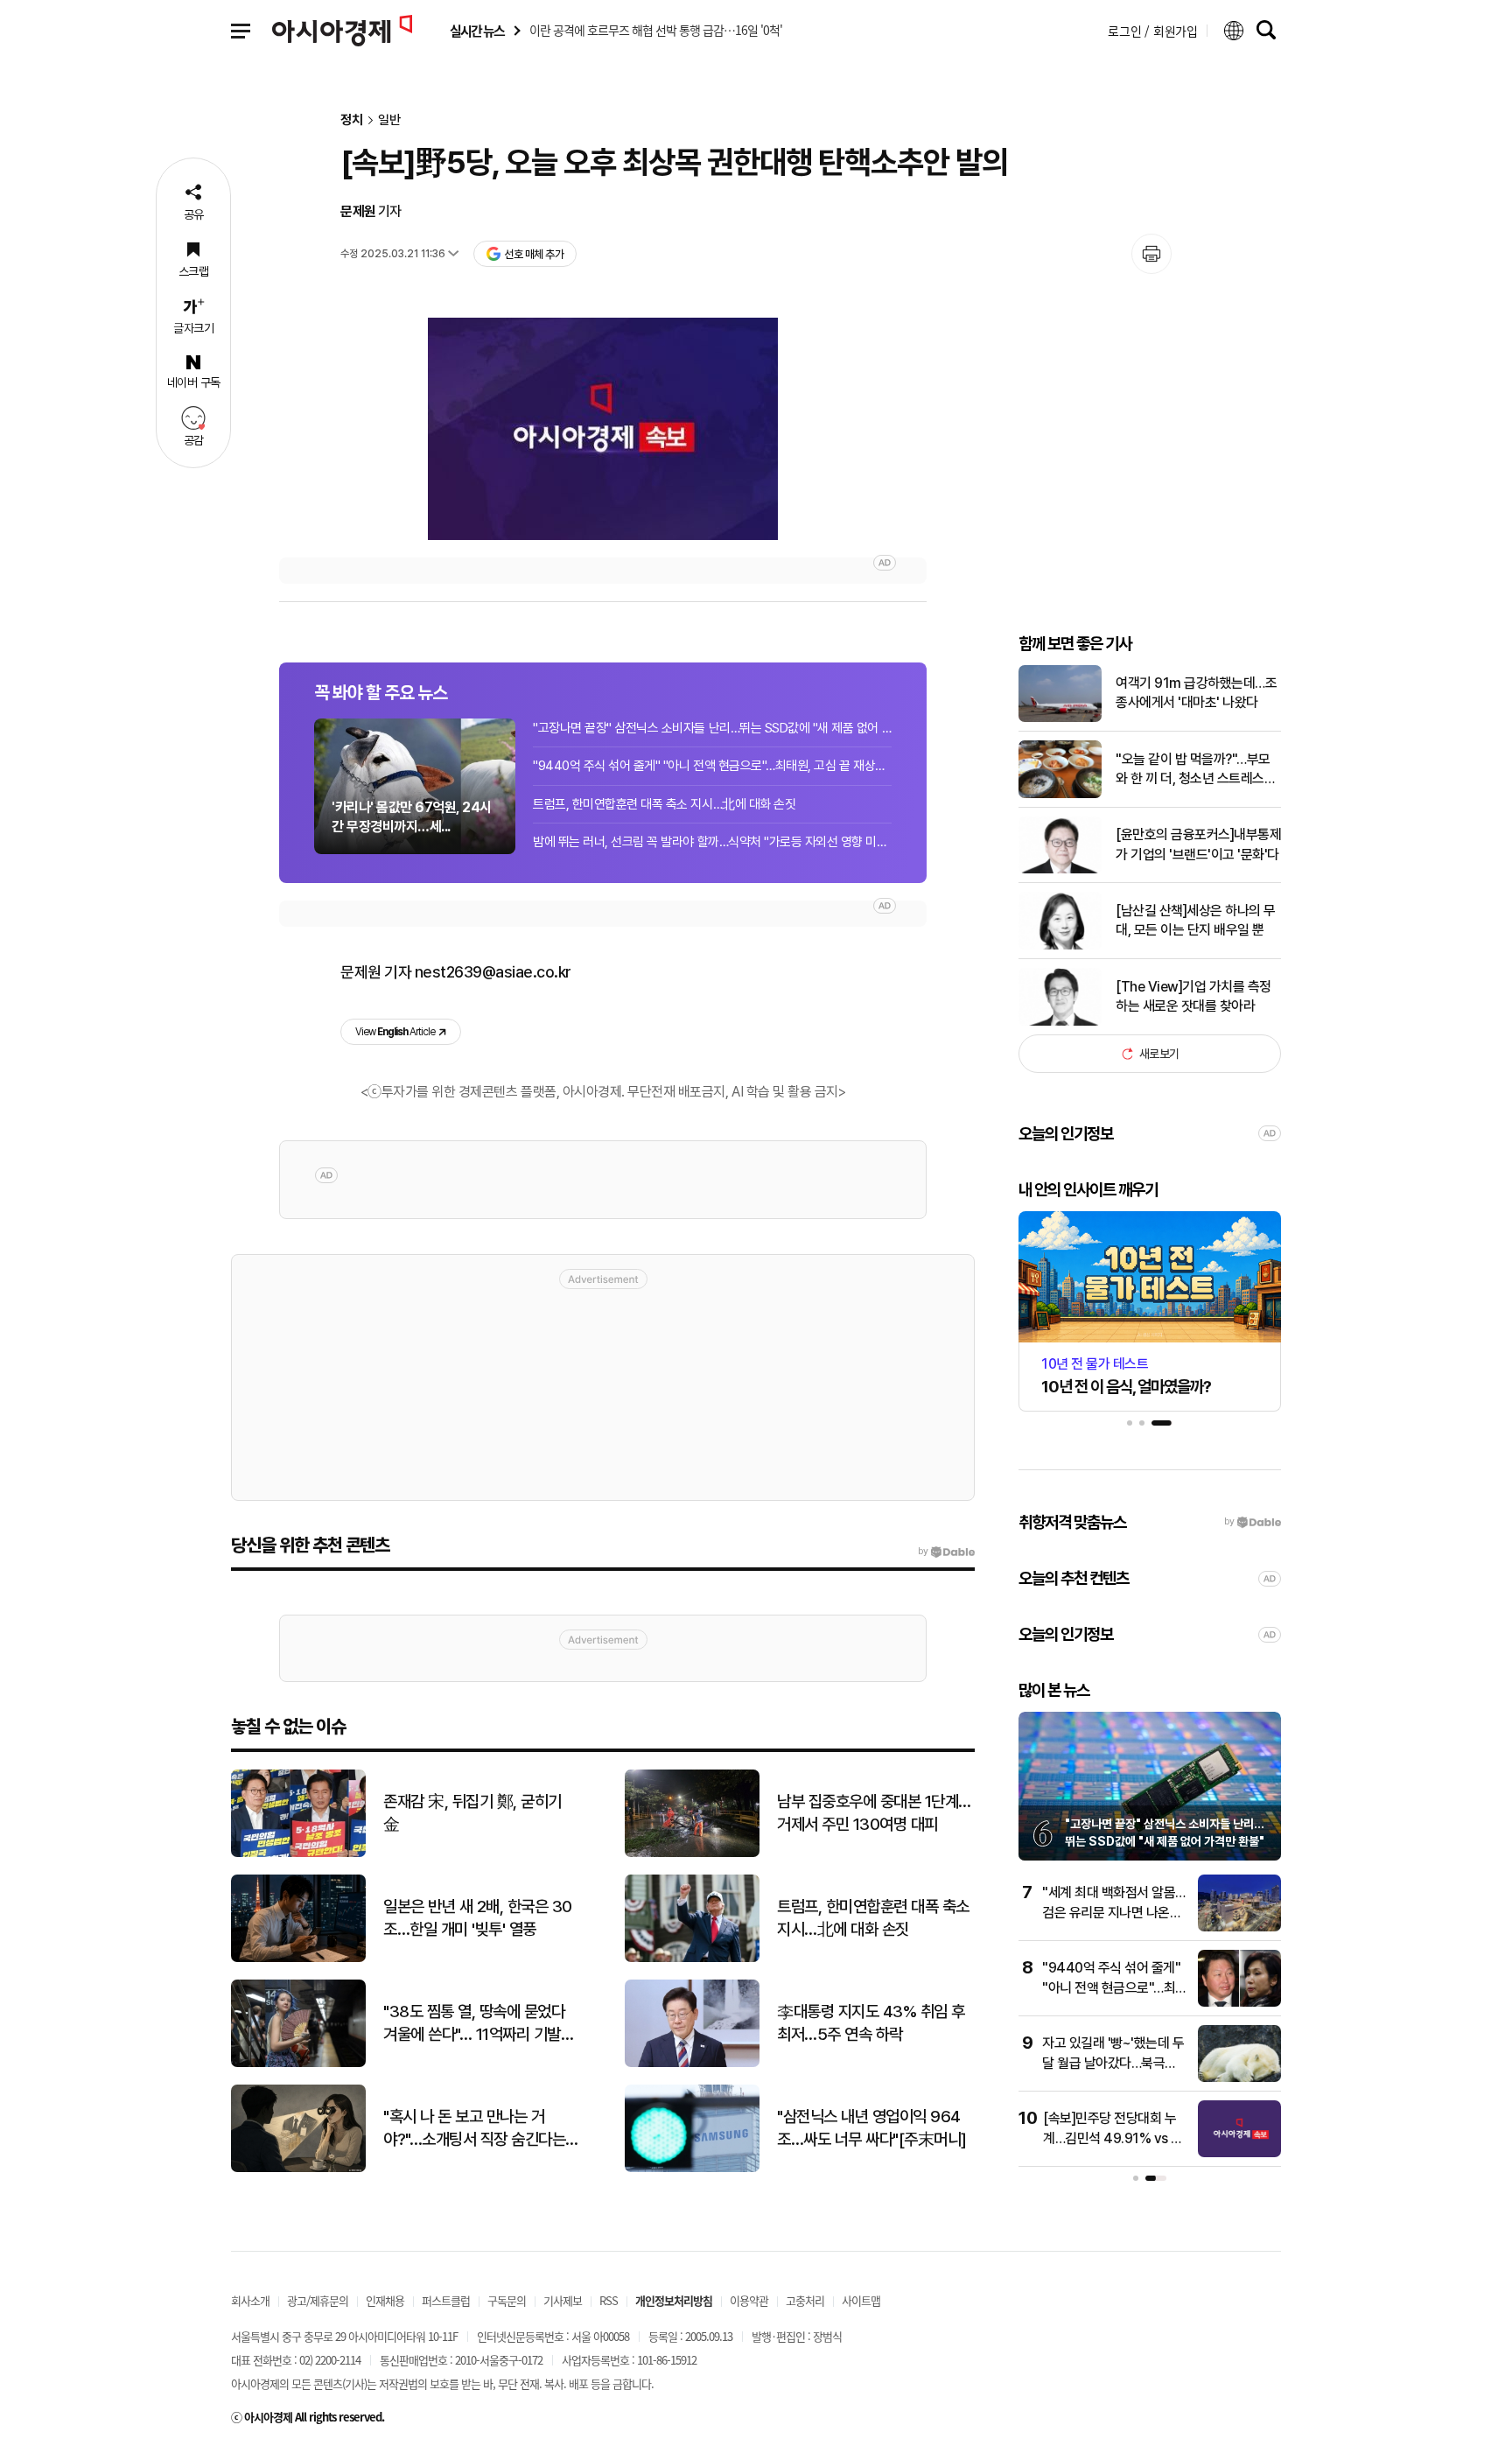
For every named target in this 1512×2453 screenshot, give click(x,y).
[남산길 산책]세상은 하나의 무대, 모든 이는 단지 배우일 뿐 (1196, 920)
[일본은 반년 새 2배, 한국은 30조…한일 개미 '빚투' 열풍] (298, 1958)
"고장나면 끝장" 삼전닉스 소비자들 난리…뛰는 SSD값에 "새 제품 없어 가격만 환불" (712, 728)
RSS (609, 2300)
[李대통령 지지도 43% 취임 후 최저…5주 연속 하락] (692, 2063)
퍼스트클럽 (446, 2300)
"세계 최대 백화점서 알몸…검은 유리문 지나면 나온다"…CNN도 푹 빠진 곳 (1114, 1912)
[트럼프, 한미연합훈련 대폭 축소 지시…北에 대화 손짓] (692, 1958)
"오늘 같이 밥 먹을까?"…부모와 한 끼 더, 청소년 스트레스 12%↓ (1193, 770)
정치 (352, 120)
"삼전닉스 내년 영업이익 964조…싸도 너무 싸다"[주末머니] (872, 2128)
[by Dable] (946, 1552)
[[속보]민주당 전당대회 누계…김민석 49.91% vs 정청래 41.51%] (1239, 2153)
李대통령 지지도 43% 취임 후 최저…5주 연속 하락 (871, 2023)
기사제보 (563, 2300)
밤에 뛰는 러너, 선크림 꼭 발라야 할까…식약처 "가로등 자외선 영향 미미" (712, 842)
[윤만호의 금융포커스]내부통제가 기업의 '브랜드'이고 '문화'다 (1198, 844)
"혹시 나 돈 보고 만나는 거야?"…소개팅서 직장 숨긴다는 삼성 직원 (474, 2129)
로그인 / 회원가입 (1153, 31)
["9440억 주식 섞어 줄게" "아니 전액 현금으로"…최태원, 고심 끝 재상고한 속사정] (1239, 2003)
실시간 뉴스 (477, 31)
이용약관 (749, 2300)
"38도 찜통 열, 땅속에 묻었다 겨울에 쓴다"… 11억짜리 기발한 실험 (479, 2024)
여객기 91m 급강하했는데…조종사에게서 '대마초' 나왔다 (1196, 693)
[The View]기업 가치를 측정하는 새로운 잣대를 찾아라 (1193, 996)
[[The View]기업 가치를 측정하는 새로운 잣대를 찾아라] (1060, 1022)
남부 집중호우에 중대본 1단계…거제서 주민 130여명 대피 (874, 1813)
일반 (389, 120)
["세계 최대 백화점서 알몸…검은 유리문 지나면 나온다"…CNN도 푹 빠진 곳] (1239, 1927)
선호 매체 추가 (534, 254)
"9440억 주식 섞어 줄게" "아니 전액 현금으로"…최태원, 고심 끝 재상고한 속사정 (712, 766)
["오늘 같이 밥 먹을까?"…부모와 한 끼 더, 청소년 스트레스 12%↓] (1060, 794)
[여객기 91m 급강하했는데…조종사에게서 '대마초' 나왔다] (1060, 718)
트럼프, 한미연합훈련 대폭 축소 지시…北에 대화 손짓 (664, 804)
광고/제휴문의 (318, 2300)
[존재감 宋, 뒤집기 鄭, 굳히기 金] (298, 1853)
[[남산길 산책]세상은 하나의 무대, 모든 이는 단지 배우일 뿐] (1060, 946)
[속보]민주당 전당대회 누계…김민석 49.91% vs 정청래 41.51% (1113, 2138)
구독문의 (507, 2300)
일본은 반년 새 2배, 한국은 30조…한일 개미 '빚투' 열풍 (478, 1918)
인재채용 (385, 2300)
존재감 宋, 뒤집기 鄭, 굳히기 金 (472, 1813)
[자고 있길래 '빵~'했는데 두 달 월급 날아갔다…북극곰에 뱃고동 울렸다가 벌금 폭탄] (1239, 2078)
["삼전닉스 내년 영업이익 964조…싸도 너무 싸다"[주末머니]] (692, 2168)
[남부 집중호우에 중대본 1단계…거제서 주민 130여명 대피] (692, 1853)
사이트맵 (861, 2300)
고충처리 (805, 2300)
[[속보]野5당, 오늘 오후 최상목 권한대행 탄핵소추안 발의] (603, 429)
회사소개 (250, 2300)
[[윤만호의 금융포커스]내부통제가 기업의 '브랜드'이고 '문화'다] (1060, 869)
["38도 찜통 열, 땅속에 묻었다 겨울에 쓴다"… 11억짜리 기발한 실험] (298, 2063)
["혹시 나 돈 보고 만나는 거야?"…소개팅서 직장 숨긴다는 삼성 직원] (298, 2168)
